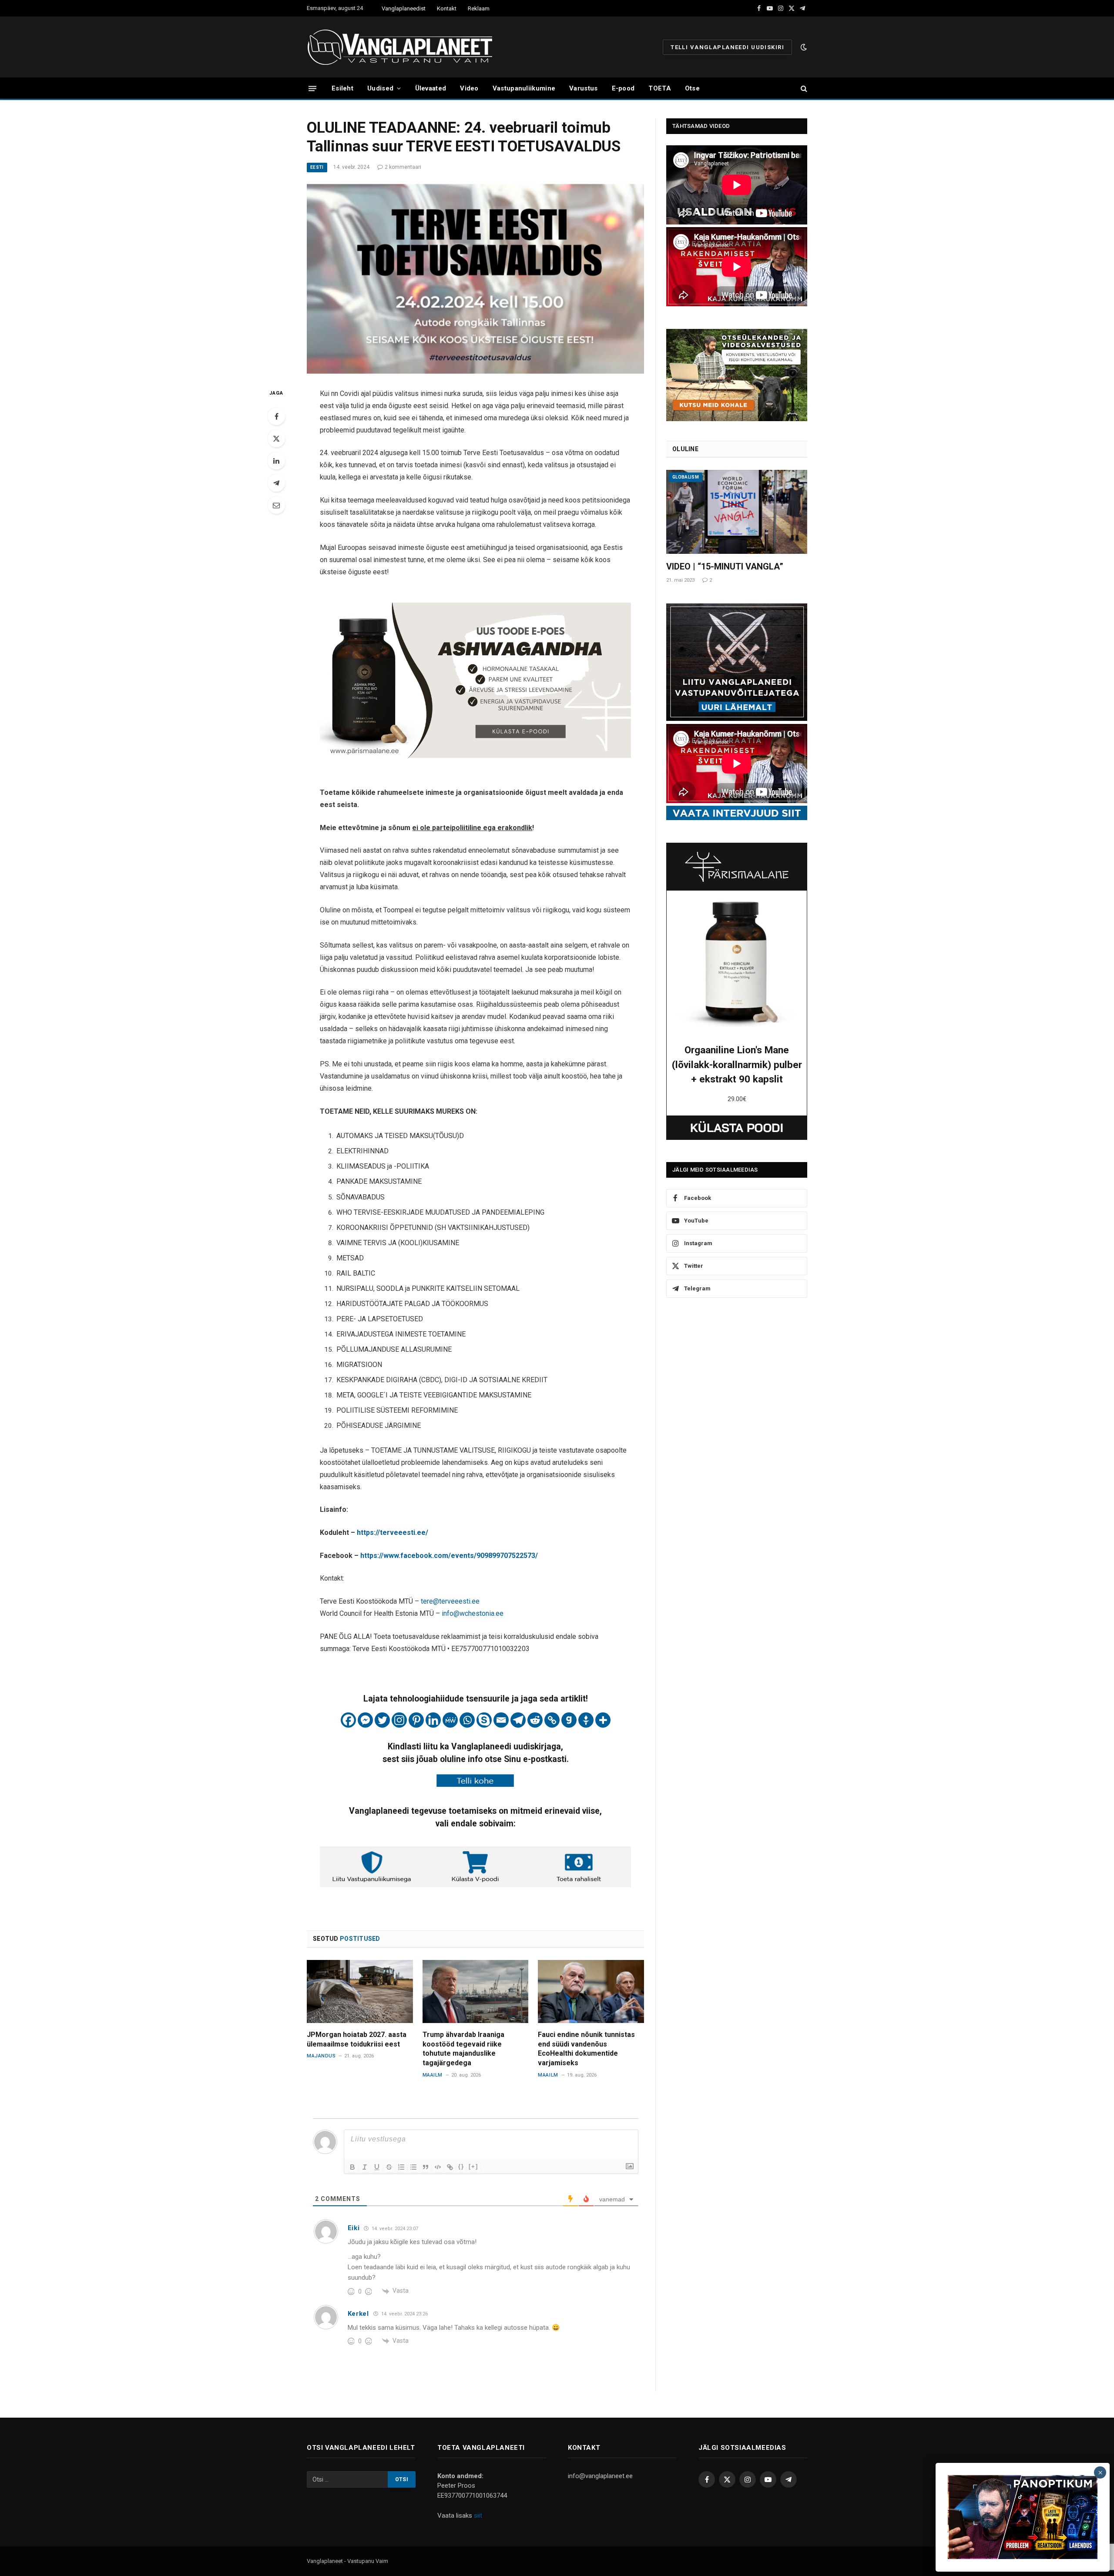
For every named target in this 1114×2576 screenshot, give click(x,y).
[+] (473, 2166)
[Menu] (312, 88)
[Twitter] (276, 439)
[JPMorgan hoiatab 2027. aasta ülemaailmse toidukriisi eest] (360, 1991)
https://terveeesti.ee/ (393, 1533)
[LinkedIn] (276, 461)
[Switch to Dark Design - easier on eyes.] (803, 47)
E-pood (623, 88)
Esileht (342, 88)
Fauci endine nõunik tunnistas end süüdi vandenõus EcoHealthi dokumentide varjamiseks (586, 2049)
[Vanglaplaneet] (403, 47)
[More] (603, 1720)
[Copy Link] (552, 1720)
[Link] (450, 2167)
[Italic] (365, 2167)
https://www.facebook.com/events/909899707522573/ (449, 1556)
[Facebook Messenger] (365, 1720)
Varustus (583, 88)
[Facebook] (276, 416)
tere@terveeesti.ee (450, 1601)
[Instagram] (399, 1720)
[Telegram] (276, 483)
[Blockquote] (426, 2167)
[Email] (276, 505)
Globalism (686, 477)
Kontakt (447, 8)
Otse (692, 88)
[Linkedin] (433, 1720)
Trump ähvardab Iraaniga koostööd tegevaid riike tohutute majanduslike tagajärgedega (463, 2049)
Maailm (433, 2075)
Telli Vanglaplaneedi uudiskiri (727, 47)
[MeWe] (450, 1720)
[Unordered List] (413, 2167)
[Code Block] (438, 2167)
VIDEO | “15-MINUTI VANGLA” (725, 566)
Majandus (321, 2056)
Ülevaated (431, 88)
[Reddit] (535, 1720)
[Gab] (569, 1720)
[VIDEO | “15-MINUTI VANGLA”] (737, 512)
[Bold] (352, 2167)
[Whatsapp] (467, 1720)
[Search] (803, 89)
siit (478, 2516)
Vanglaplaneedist (404, 8)
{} (461, 2166)
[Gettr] (586, 1720)
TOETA (660, 88)
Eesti (317, 167)
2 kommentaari (403, 167)
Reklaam (479, 8)
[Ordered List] (401, 2167)
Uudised (380, 88)
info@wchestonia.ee (473, 1613)
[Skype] (484, 1720)
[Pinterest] (416, 1720)
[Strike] (389, 2167)
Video (469, 88)
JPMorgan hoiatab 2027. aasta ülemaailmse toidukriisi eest (357, 2039)
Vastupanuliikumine (524, 88)
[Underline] (377, 2167)
